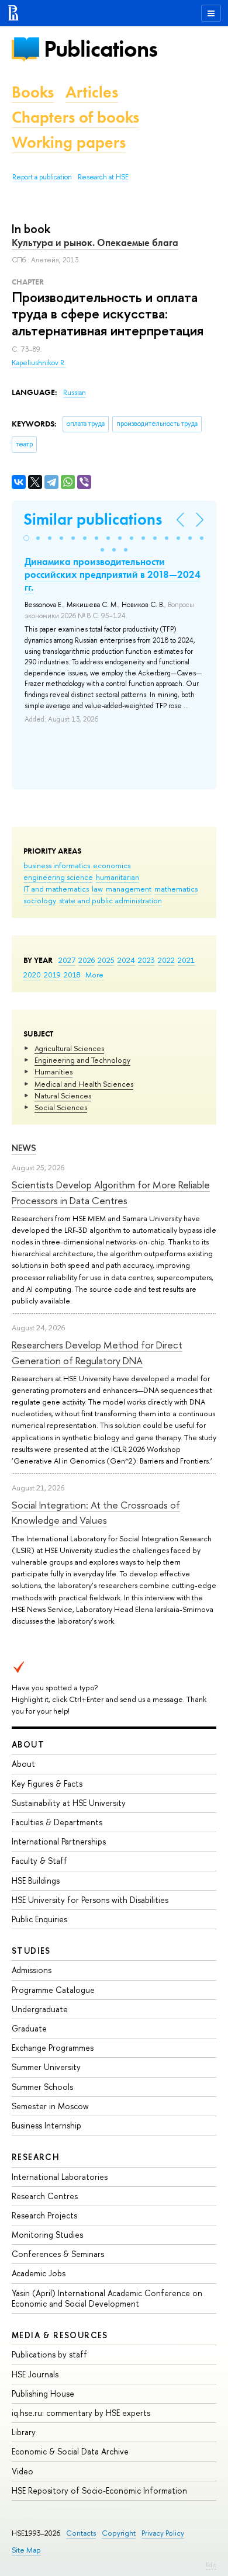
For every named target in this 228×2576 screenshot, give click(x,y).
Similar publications (93, 519)
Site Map (26, 2550)
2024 (126, 960)
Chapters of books (75, 117)
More (94, 975)
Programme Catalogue (53, 1990)
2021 (186, 960)
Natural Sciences (63, 1095)
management (129, 889)
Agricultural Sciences (69, 1048)
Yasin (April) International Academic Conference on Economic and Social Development (107, 2298)
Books (33, 92)
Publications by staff (49, 2354)
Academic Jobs (39, 2273)
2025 (106, 960)
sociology (40, 900)
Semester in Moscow (50, 2106)
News (24, 1148)
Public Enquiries (39, 1919)
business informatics (57, 865)
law (97, 889)
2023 (146, 960)
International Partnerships (59, 1841)
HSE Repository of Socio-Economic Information (99, 2490)
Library (24, 2432)
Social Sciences (61, 1107)
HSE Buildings (36, 1880)
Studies (31, 1951)
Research (36, 2157)
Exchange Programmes (53, 2048)
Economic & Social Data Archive (70, 2451)
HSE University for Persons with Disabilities (90, 1900)
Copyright (119, 2533)
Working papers (69, 142)
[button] (26, 538)
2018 (72, 975)
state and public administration (110, 900)
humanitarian (118, 877)
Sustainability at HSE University (69, 1803)
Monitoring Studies (47, 2235)
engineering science (58, 877)
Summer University (46, 2067)
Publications (101, 49)
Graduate (29, 2028)
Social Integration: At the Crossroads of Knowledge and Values (96, 1512)
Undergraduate (40, 2009)
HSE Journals (35, 2374)
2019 (52, 975)
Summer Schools (42, 2087)
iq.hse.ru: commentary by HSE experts (81, 2413)
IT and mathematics (56, 889)
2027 (67, 960)
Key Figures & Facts (47, 1783)
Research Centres (45, 2196)
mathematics (176, 889)
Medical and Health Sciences (84, 1084)
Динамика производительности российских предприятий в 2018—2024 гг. (113, 574)
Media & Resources (60, 2335)
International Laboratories (60, 2177)
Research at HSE (103, 177)
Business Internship (46, 2125)
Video (23, 2471)
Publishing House (43, 2393)
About (28, 1744)
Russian (75, 393)
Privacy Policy (163, 2533)
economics (112, 865)
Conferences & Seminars (58, 2254)
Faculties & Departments (57, 1822)
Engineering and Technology (82, 1060)
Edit (211, 2565)
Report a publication (42, 177)
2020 (32, 975)
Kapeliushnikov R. (39, 363)
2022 (166, 960)
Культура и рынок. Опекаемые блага (95, 242)
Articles (92, 92)
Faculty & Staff (39, 1861)
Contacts (81, 2533)
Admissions (32, 1970)
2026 (87, 960)
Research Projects (44, 2215)
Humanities (53, 1072)
